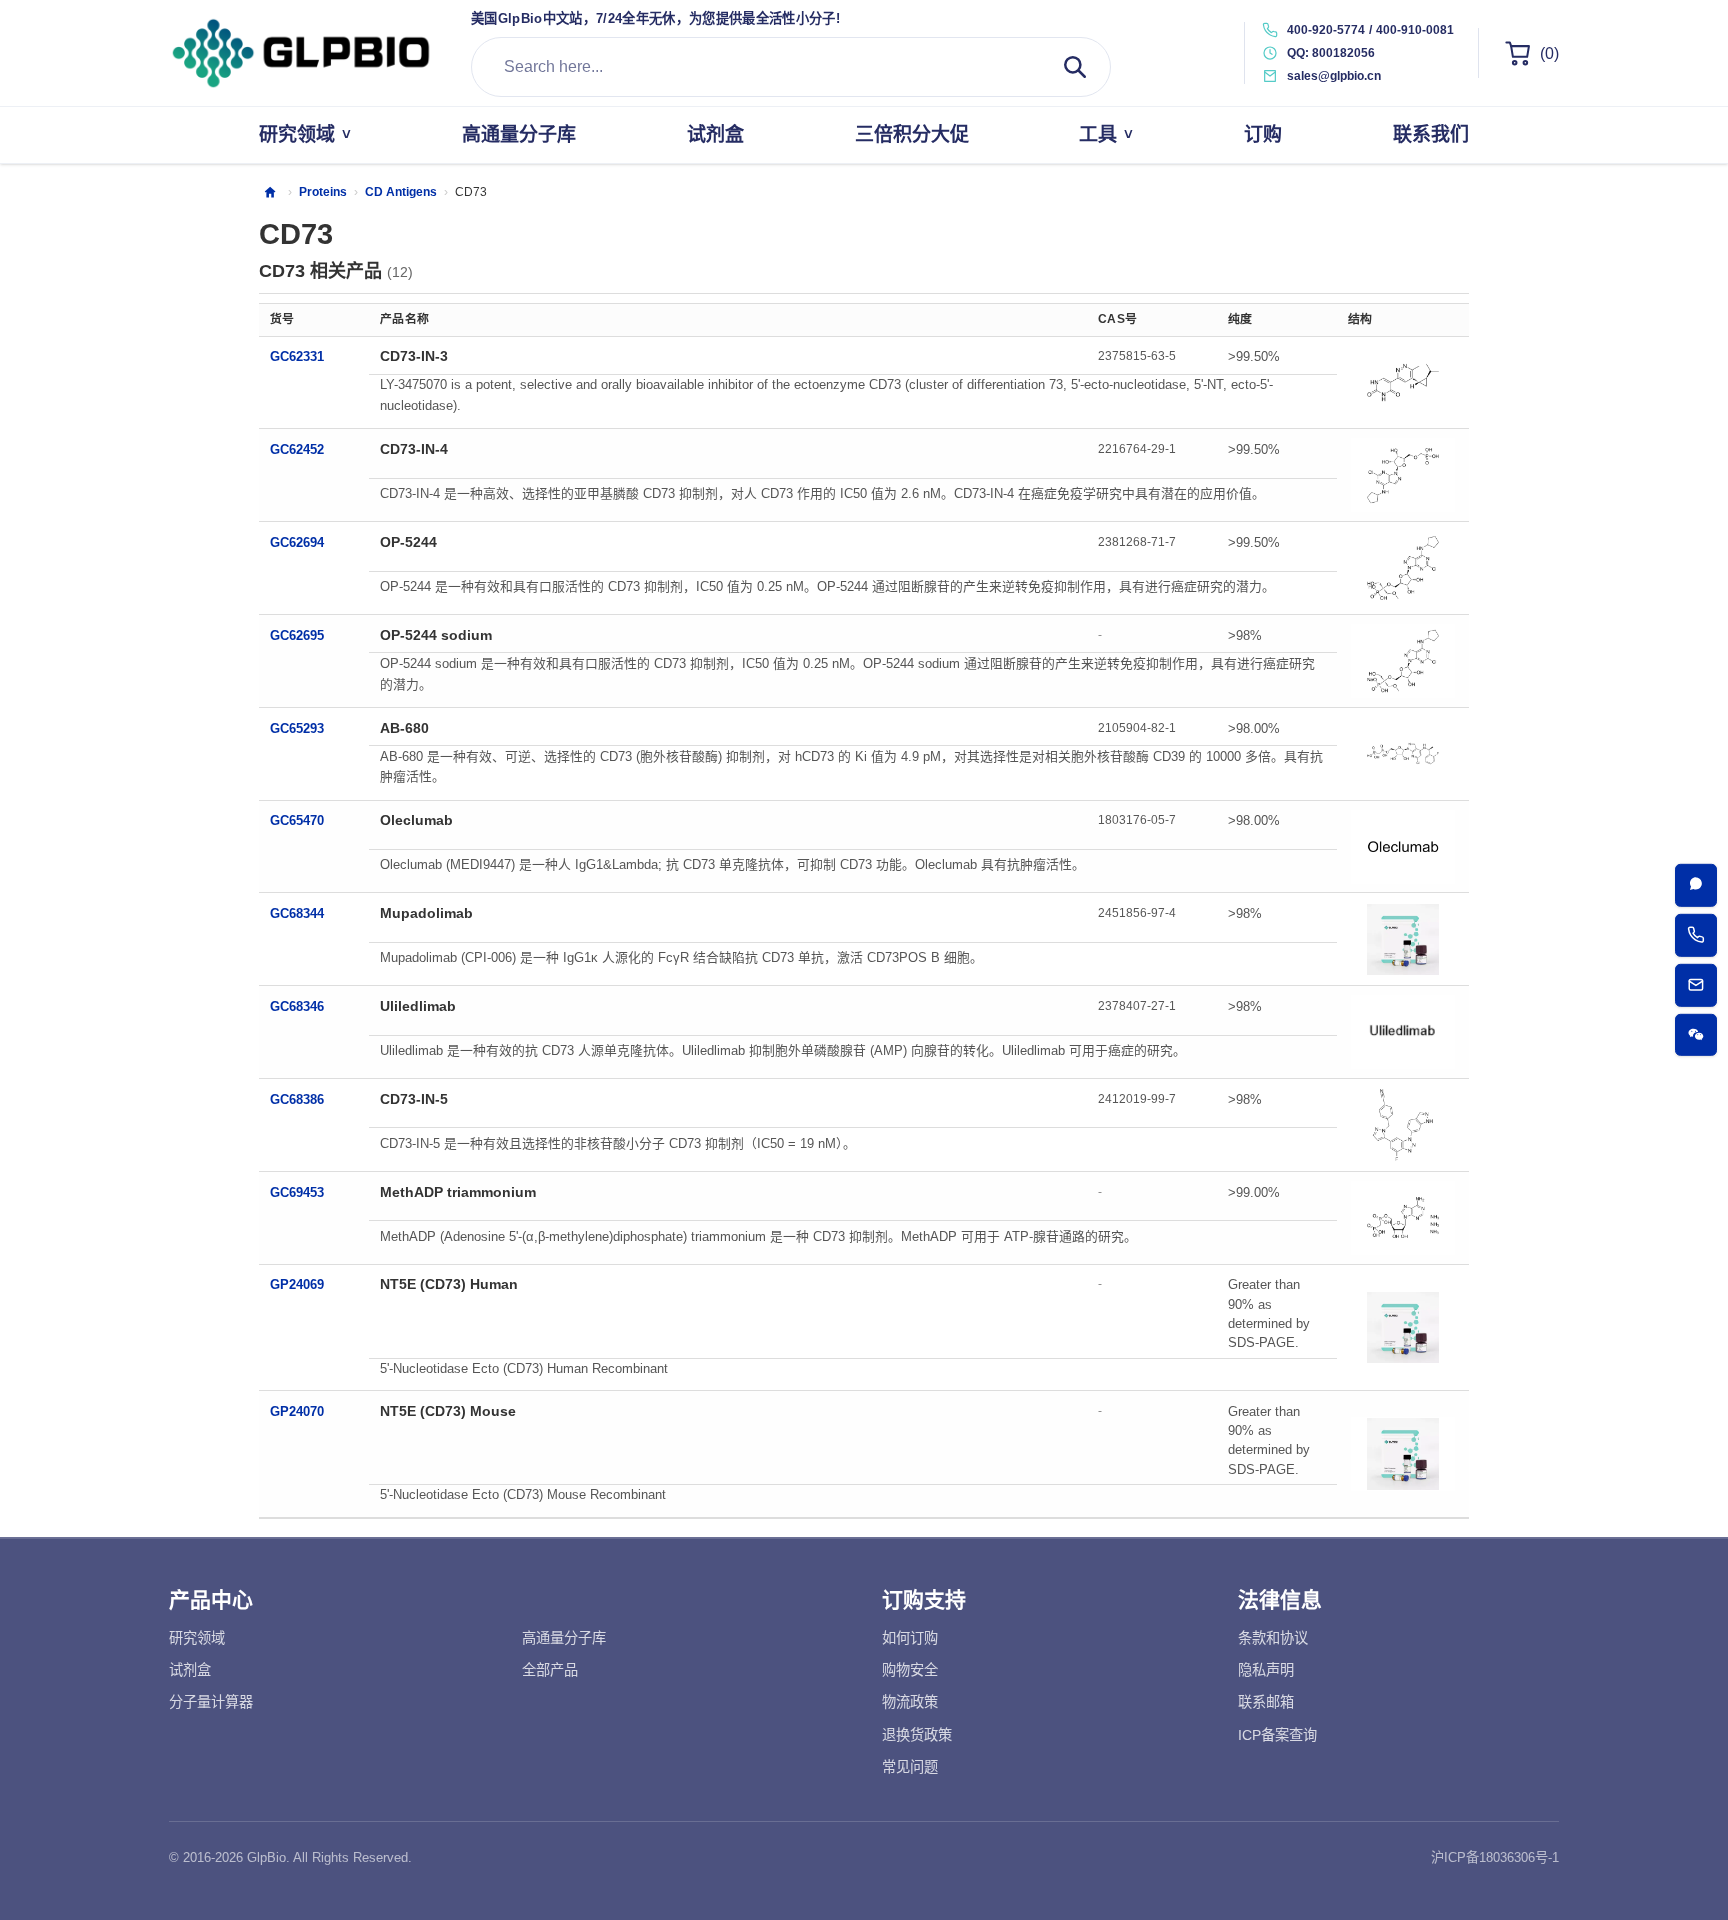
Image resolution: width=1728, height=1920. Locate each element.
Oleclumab (416, 820)
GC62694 (297, 542)
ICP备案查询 (1277, 1735)
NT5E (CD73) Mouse (448, 1411)
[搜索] (1075, 67)
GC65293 (297, 728)
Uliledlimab (418, 1006)
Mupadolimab (426, 913)
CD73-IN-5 (414, 1099)
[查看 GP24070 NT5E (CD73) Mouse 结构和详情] (1403, 1454)
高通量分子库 (564, 1638)
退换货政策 (917, 1735)
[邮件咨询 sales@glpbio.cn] (1696, 985)
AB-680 (404, 728)
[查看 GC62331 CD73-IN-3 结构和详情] (1403, 382)
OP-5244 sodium (436, 635)
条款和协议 (1273, 1638)
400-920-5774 (1326, 30)
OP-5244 (408, 542)
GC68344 (297, 913)
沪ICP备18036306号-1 (1495, 1857)
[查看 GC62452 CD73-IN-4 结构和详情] (1403, 475)
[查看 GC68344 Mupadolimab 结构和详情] (1403, 939)
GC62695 (297, 635)
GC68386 (297, 1099)
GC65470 (297, 820)
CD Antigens (401, 192)
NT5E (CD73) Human (449, 1284)
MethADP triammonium (458, 1192)
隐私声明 (1266, 1670)
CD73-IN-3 (414, 356)
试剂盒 (190, 1670)
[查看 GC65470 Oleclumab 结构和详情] (1403, 847)
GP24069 (297, 1284)
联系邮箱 (1266, 1702)
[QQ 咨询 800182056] (1696, 885)
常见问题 (910, 1767)
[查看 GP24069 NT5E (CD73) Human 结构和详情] (1403, 1327)
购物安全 (910, 1670)
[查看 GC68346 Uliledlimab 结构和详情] (1403, 1032)
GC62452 (297, 449)
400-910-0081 (1415, 30)
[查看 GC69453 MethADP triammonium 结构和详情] (1403, 1218)
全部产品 (550, 1670)
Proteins (323, 192)
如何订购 (910, 1638)
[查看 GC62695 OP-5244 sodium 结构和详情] (1403, 661)
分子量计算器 (211, 1702)
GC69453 (297, 1192)
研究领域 (197, 1638)
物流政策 (910, 1702)
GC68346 (297, 1006)
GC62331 (297, 356)
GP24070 (297, 1411)
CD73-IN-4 (414, 449)
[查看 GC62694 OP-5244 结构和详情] (1403, 568)
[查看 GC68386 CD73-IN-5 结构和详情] (1403, 1125)
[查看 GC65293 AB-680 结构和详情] (1403, 754)
